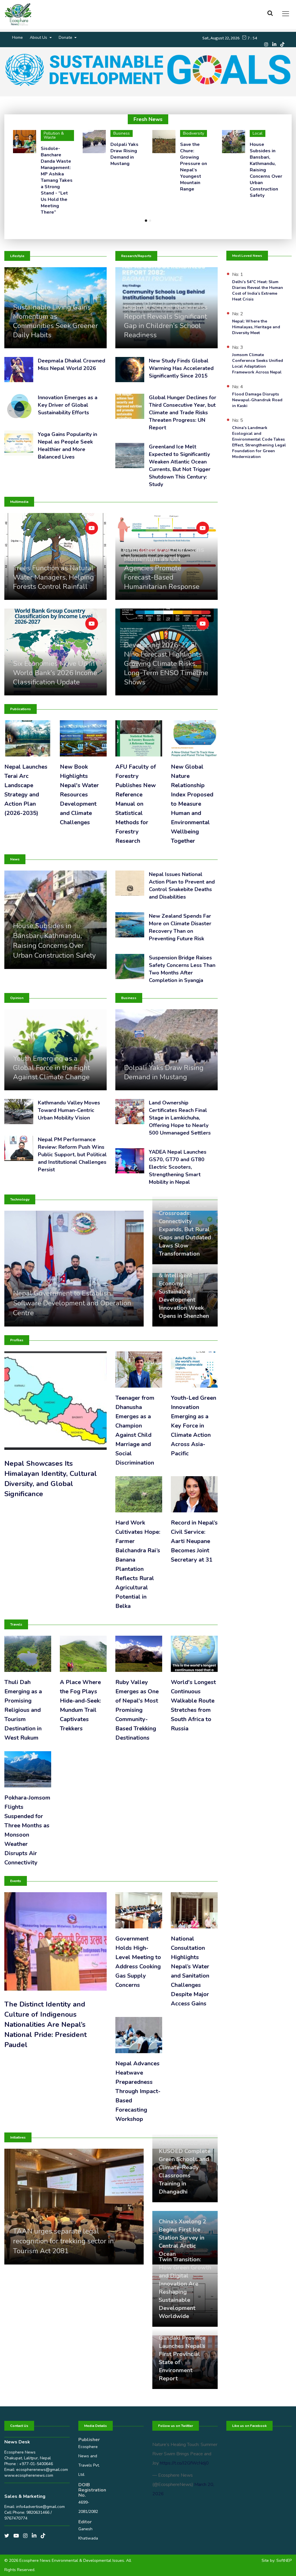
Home (17, 37)
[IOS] (284, 44)
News (15, 859)
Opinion (17, 998)
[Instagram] (268, 44)
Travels (16, 1624)
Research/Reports (136, 256)
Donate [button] (66, 37)
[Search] (272, 13)
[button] (146, 220)
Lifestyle (17, 256)
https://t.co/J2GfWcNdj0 (184, 2463)
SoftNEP (284, 2561)
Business (129, 998)
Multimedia (19, 502)
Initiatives (18, 2137)
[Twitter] (9, 2536)
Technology (20, 1199)
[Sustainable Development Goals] (148, 70)
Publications (21, 709)
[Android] (276, 44)
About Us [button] (39, 37)
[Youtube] (18, 2536)
